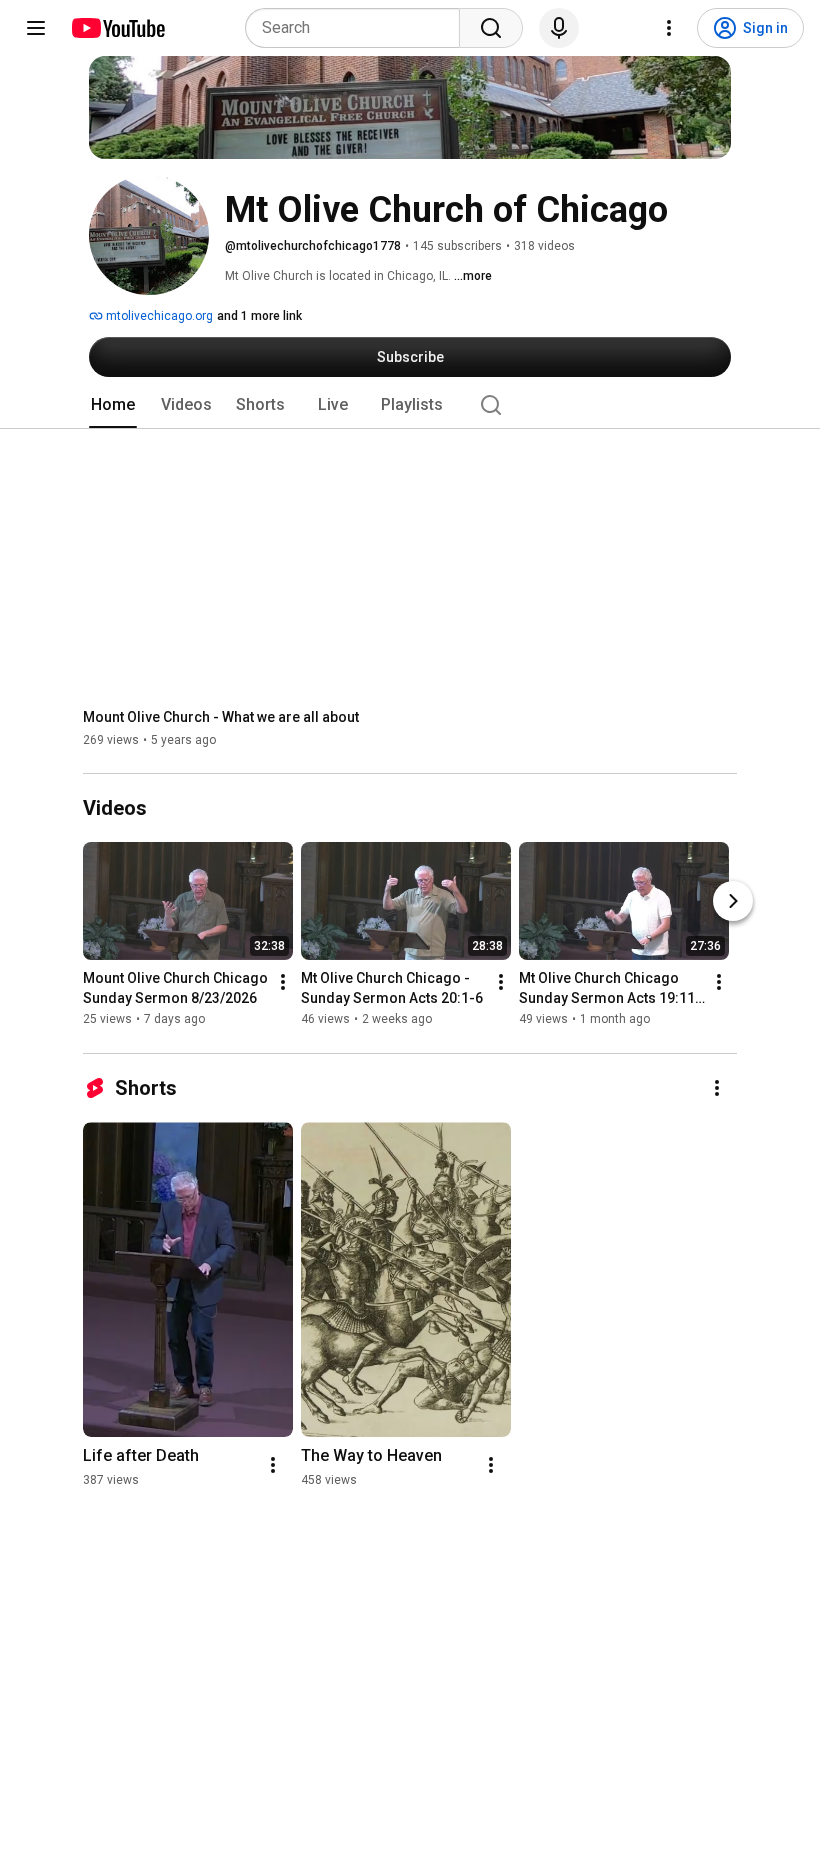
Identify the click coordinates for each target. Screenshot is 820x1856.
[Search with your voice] (559, 28)
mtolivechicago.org (158, 316)
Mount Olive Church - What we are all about (221, 717)
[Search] (491, 28)
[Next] (733, 902)
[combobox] (358, 28)
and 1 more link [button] (259, 316)
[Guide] (36, 28)
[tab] (113, 405)
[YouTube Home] (117, 28)
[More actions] (283, 983)
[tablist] (410, 405)
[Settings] (669, 28)
